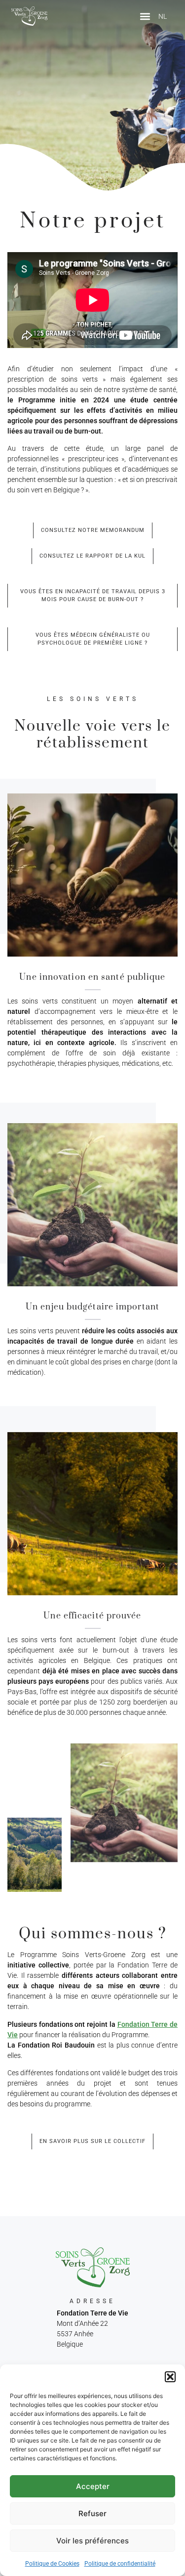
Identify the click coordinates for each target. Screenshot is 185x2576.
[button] (170, 2377)
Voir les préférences (92, 2541)
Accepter (93, 2486)
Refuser (92, 2513)
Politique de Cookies (52, 2564)
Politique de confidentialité (120, 2564)
